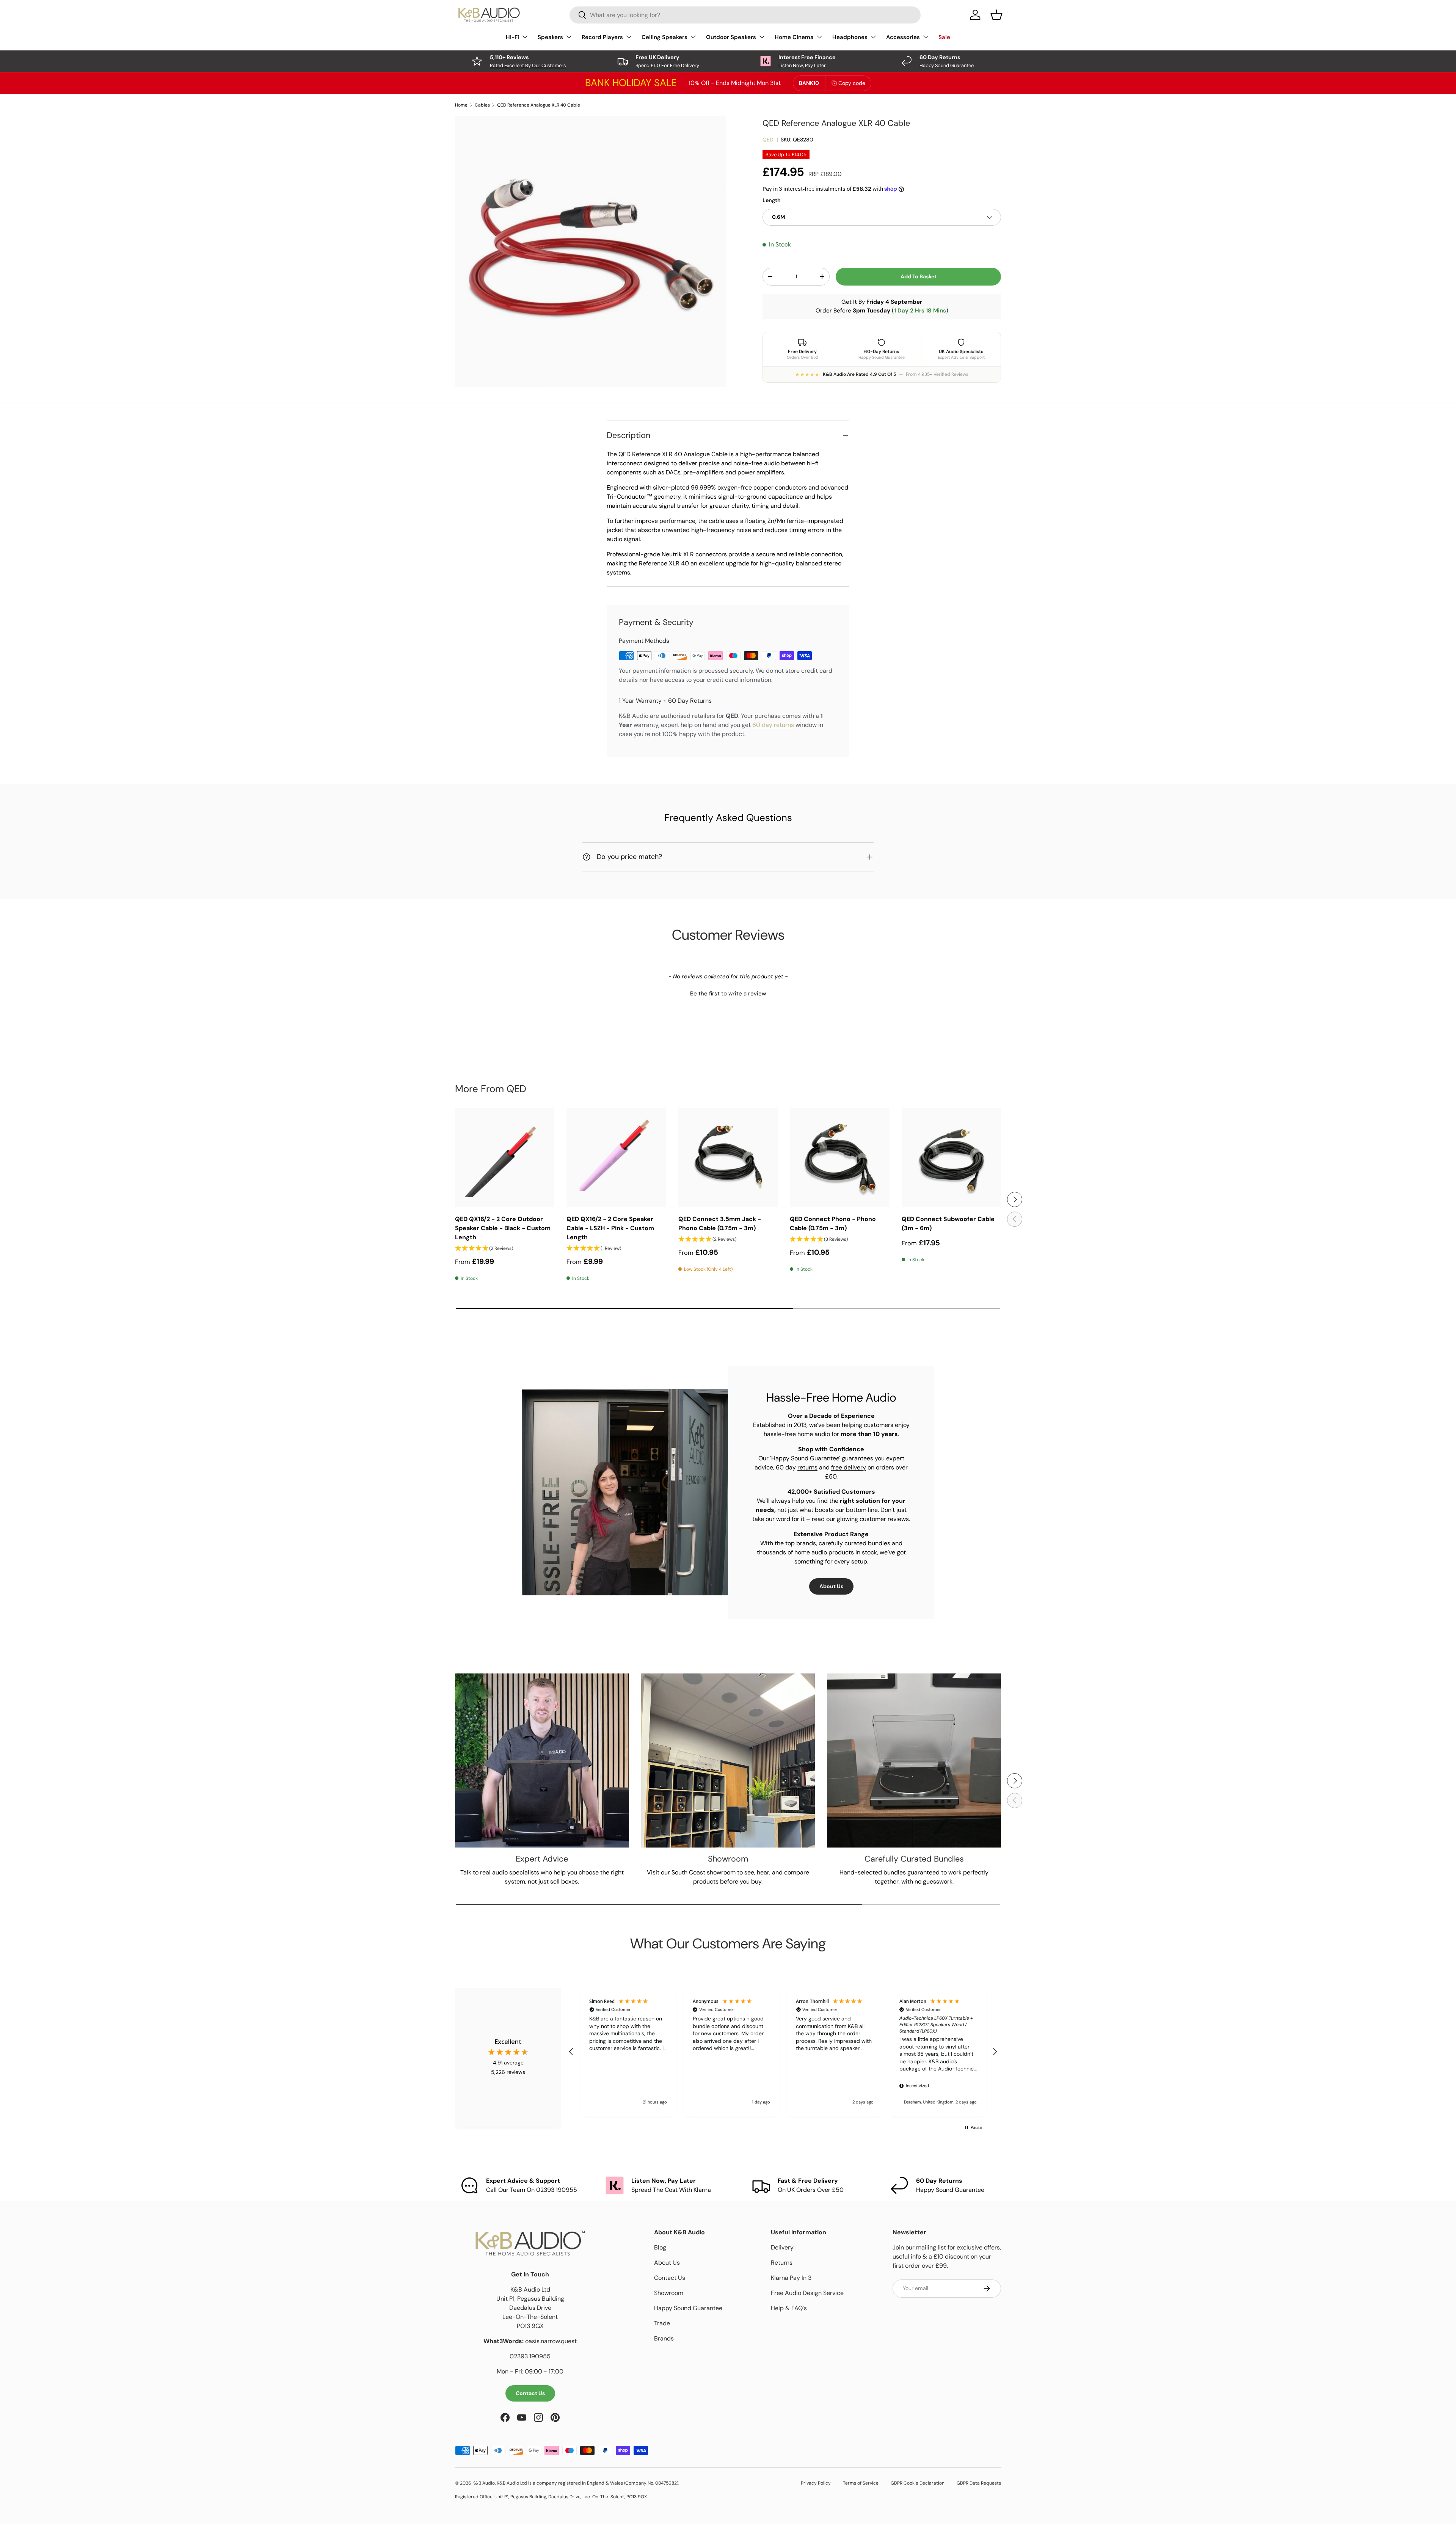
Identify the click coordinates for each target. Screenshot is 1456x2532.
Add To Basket (919, 276)
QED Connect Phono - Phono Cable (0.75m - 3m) (833, 1224)
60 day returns (773, 725)
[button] (728, 993)
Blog (660, 2247)
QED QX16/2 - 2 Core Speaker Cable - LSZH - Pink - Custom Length (610, 1228)
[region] (783, 2052)
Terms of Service (861, 2483)
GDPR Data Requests (979, 2483)
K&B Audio (484, 2483)
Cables (482, 105)
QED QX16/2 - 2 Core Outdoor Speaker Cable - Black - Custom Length (503, 1228)
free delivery (849, 1467)
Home (461, 105)
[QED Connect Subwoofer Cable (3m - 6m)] (951, 1157)
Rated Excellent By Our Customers (528, 65)
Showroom (669, 2293)
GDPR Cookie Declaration (918, 2483)
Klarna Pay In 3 (791, 2278)
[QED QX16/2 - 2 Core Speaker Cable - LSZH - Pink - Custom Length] (616, 1157)
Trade (662, 2323)
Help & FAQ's (789, 2308)
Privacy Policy (816, 2483)
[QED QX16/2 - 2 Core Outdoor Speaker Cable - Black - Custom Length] (505, 1157)
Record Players (602, 37)
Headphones (850, 37)
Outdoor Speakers (731, 37)
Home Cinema (794, 37)
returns (807, 1467)
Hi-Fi (512, 37)
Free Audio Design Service (807, 2293)
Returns (782, 2263)
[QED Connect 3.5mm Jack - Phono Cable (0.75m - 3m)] (728, 1157)
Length (772, 200)
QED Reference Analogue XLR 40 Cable (539, 105)
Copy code (852, 83)
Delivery (782, 2247)
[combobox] (745, 15)
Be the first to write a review (728, 994)
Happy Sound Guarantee (688, 2308)
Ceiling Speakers (664, 37)
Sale (944, 37)
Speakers (550, 37)
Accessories (903, 37)
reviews (898, 1519)
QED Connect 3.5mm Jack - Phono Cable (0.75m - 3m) (720, 1224)
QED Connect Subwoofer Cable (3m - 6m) (948, 1224)
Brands (664, 2338)
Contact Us (530, 2393)
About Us (831, 1586)
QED (768, 140)
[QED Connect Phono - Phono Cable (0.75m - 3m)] (839, 1157)
